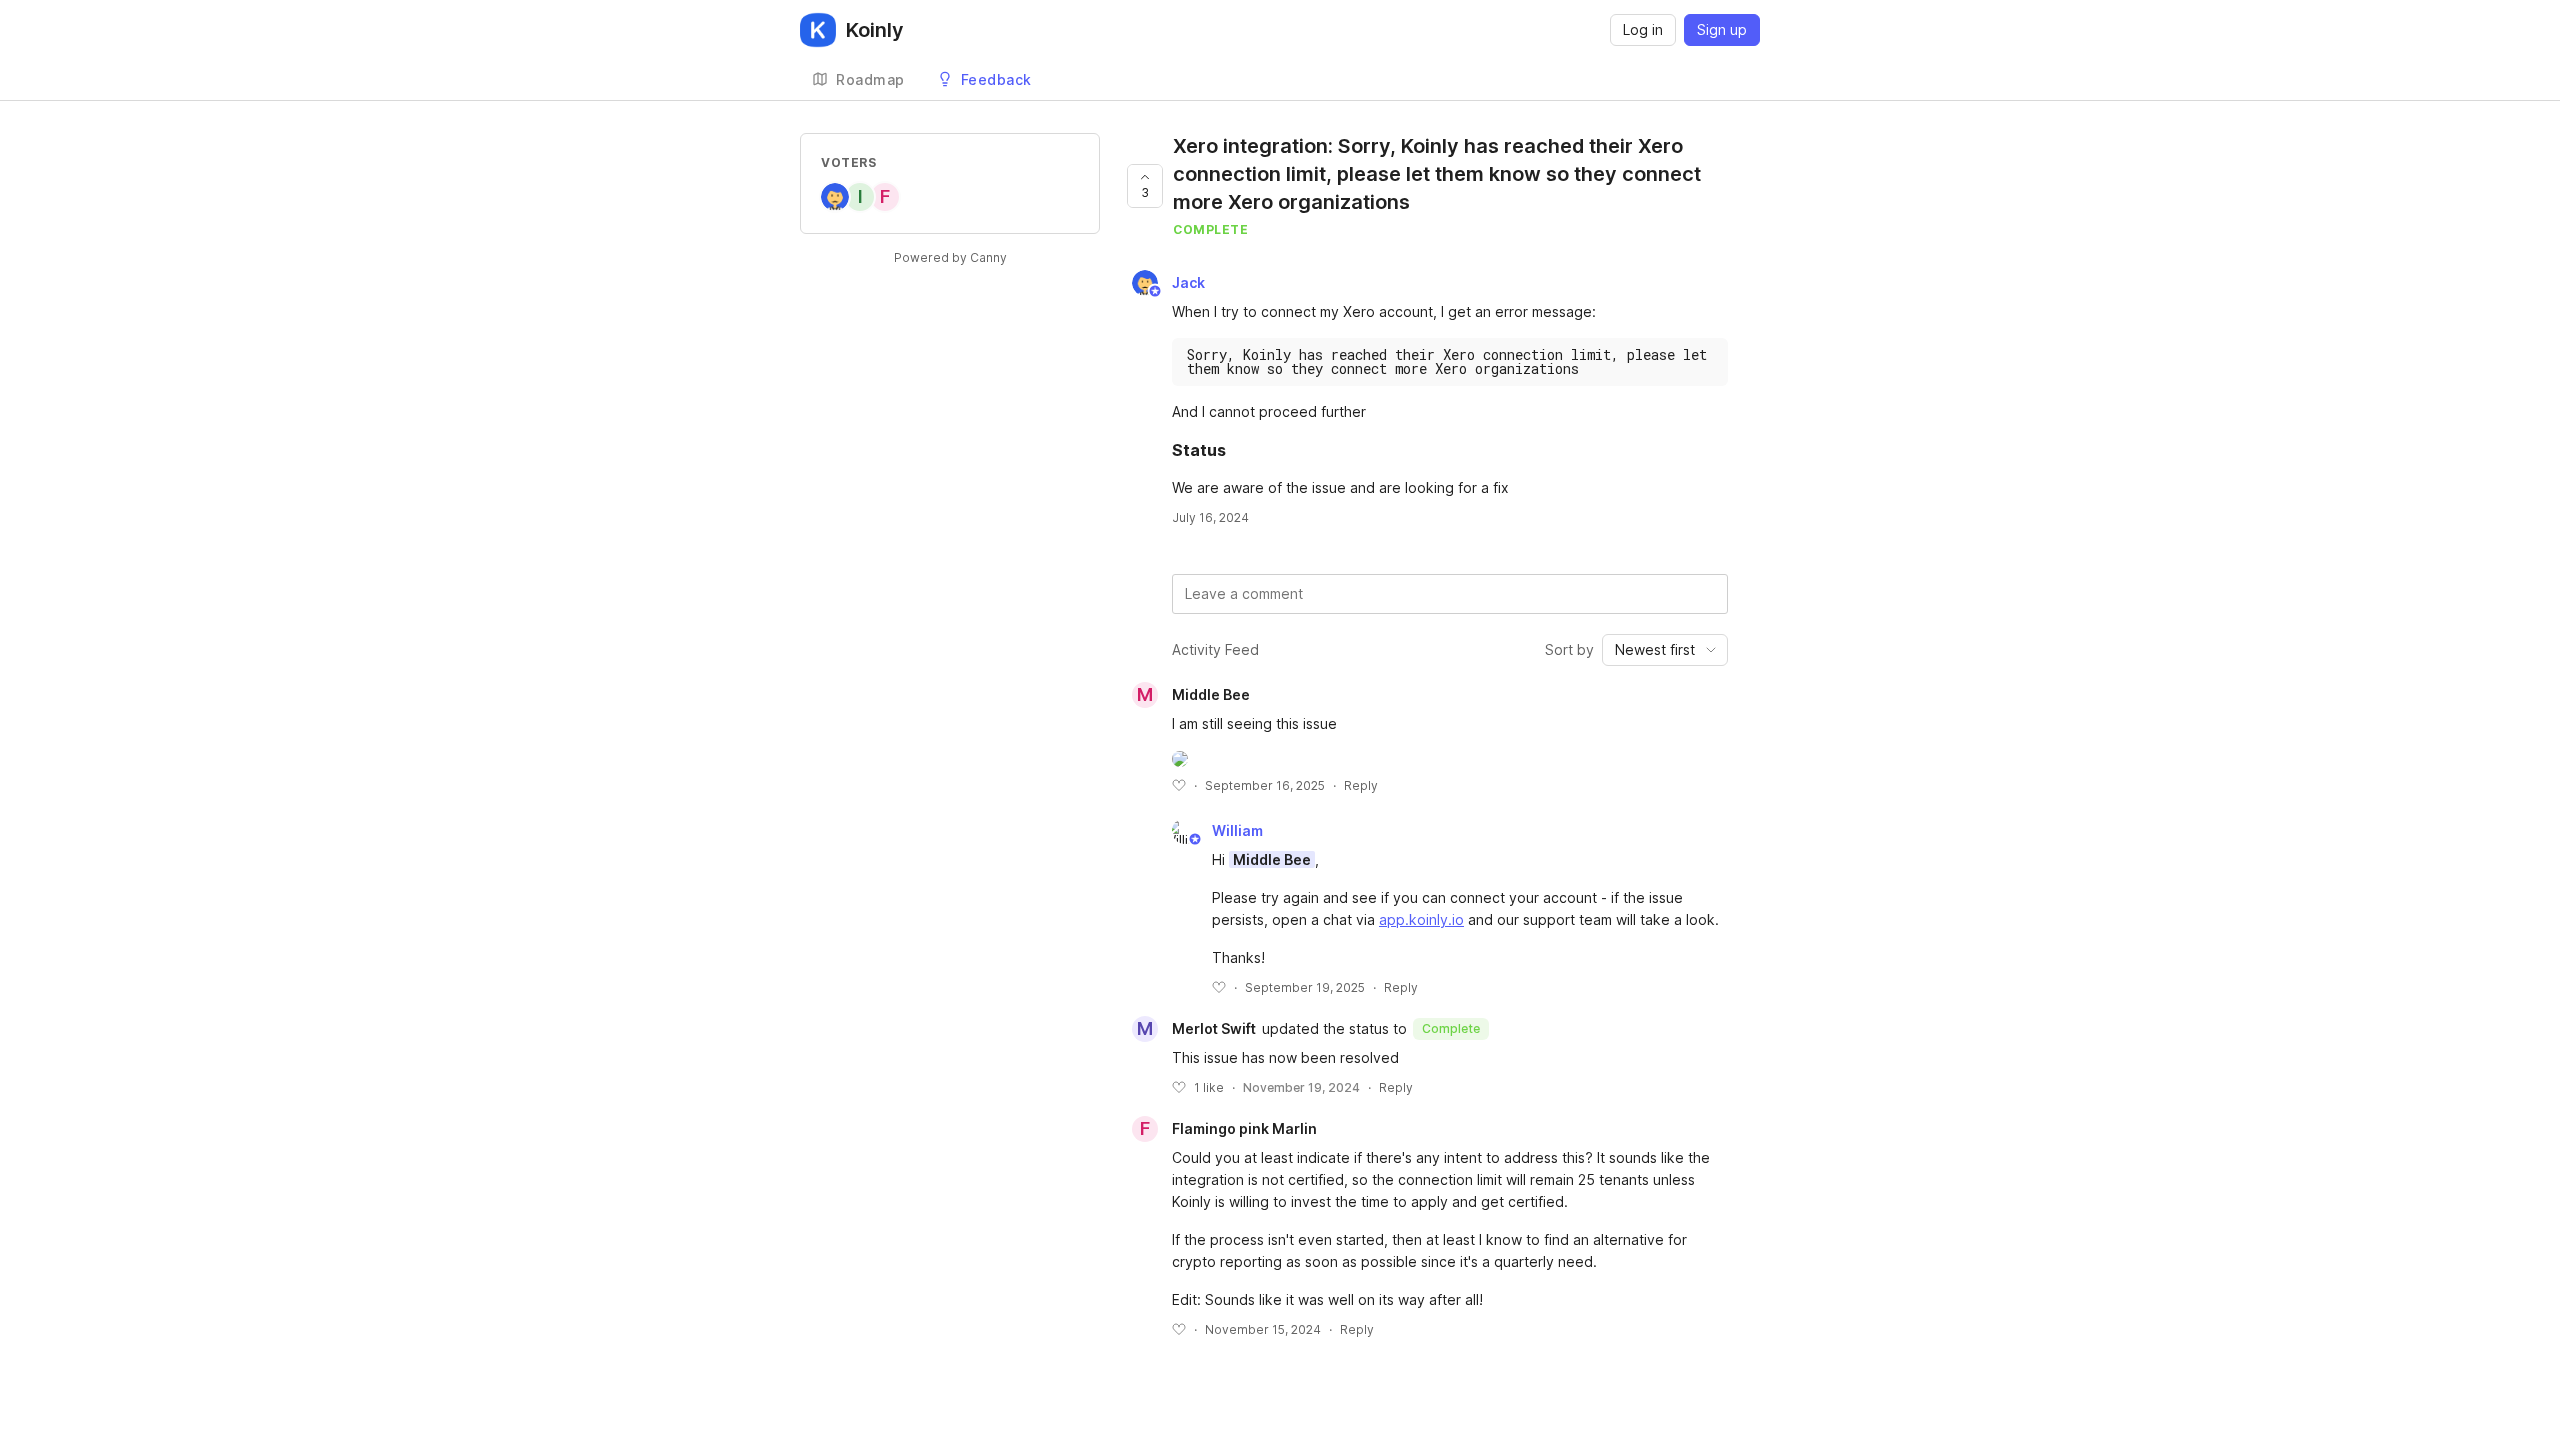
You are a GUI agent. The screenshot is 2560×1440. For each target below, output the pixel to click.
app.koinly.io (1421, 919)
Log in (1643, 29)
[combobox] (1665, 650)
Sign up (1722, 29)
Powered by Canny (950, 257)
